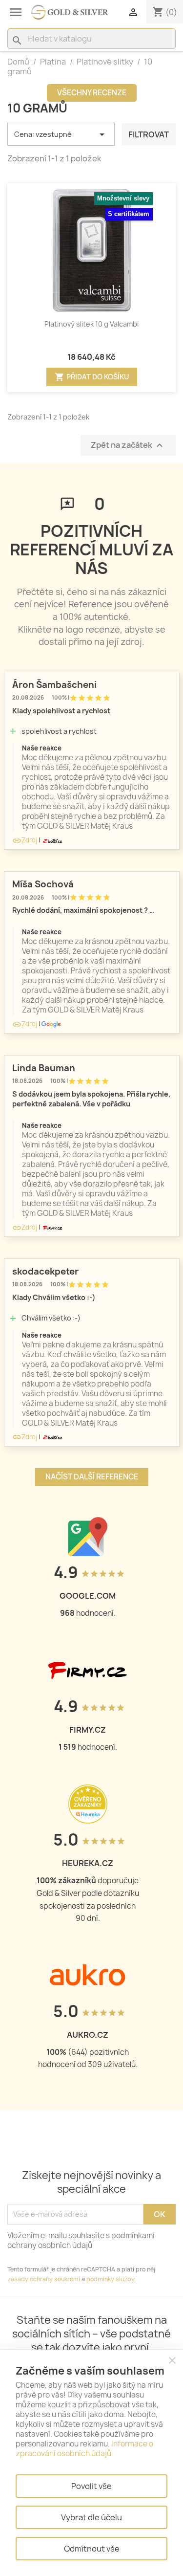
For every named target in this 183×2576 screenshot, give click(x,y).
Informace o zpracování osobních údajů (84, 2449)
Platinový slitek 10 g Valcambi (91, 324)
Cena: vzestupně (61, 134)
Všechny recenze (92, 93)
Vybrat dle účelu (91, 2517)
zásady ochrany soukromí (44, 2279)
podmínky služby (110, 2279)
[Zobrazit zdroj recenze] (52, 840)
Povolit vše (91, 2486)
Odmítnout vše (92, 2549)
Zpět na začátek (128, 446)
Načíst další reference (92, 1477)
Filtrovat (149, 134)
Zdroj (25, 840)
